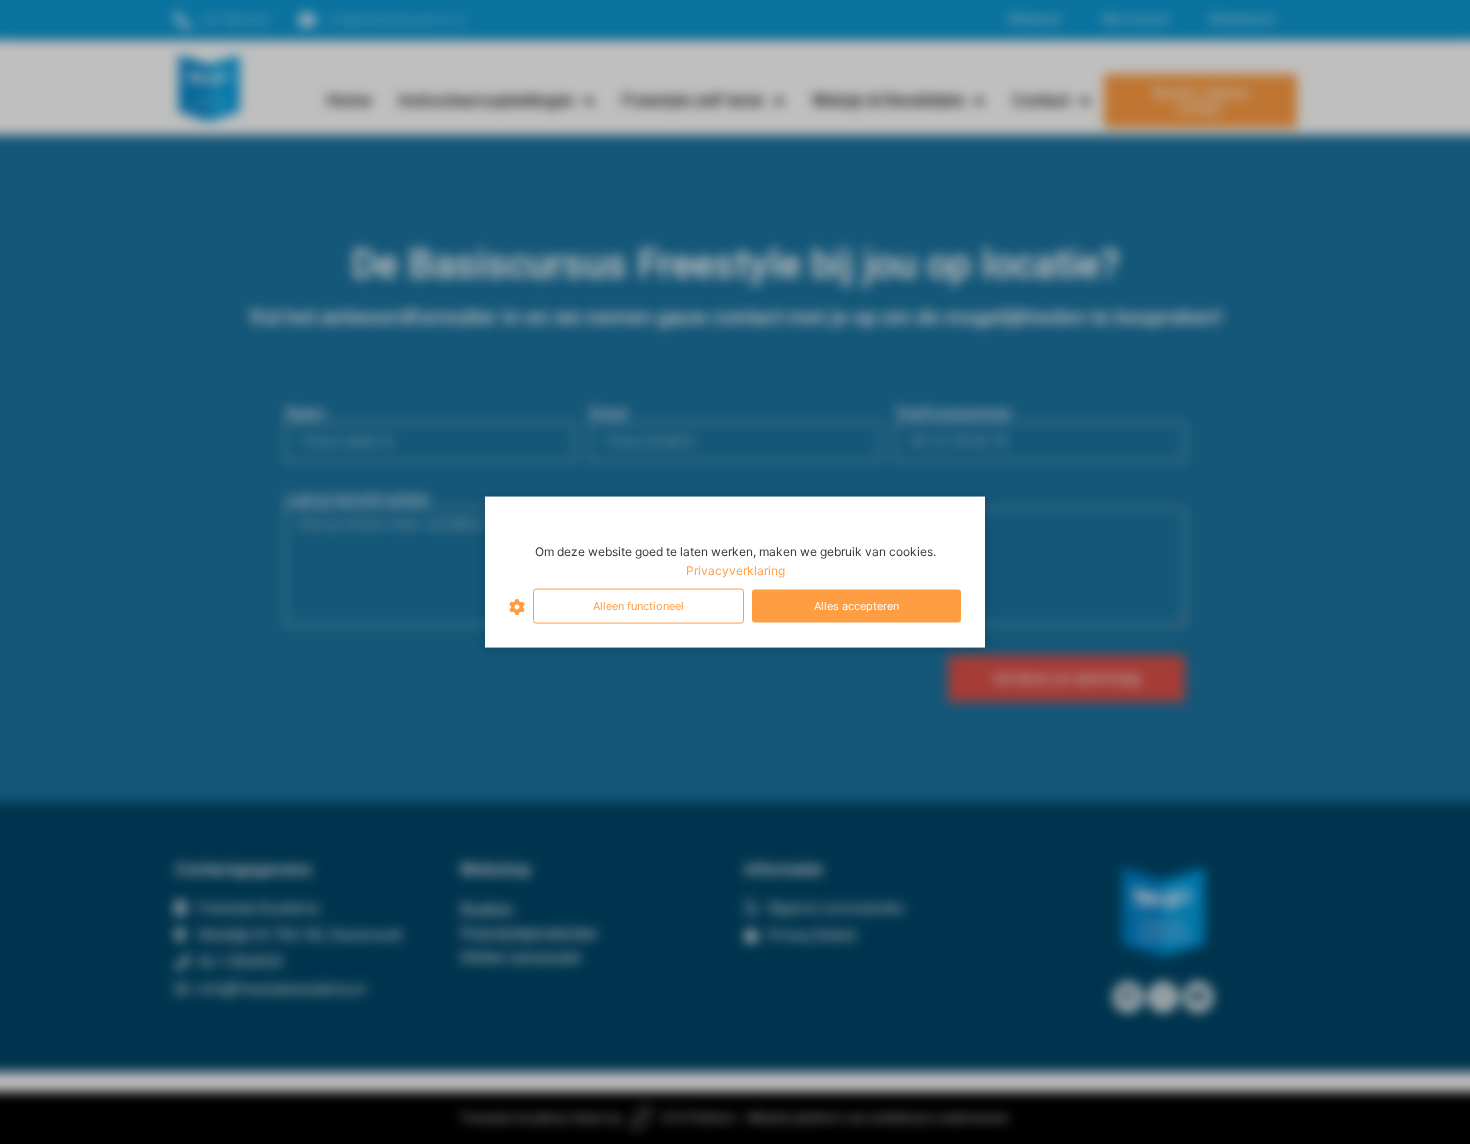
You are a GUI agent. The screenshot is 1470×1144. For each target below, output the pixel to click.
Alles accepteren (856, 606)
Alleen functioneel (638, 606)
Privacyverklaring (735, 570)
